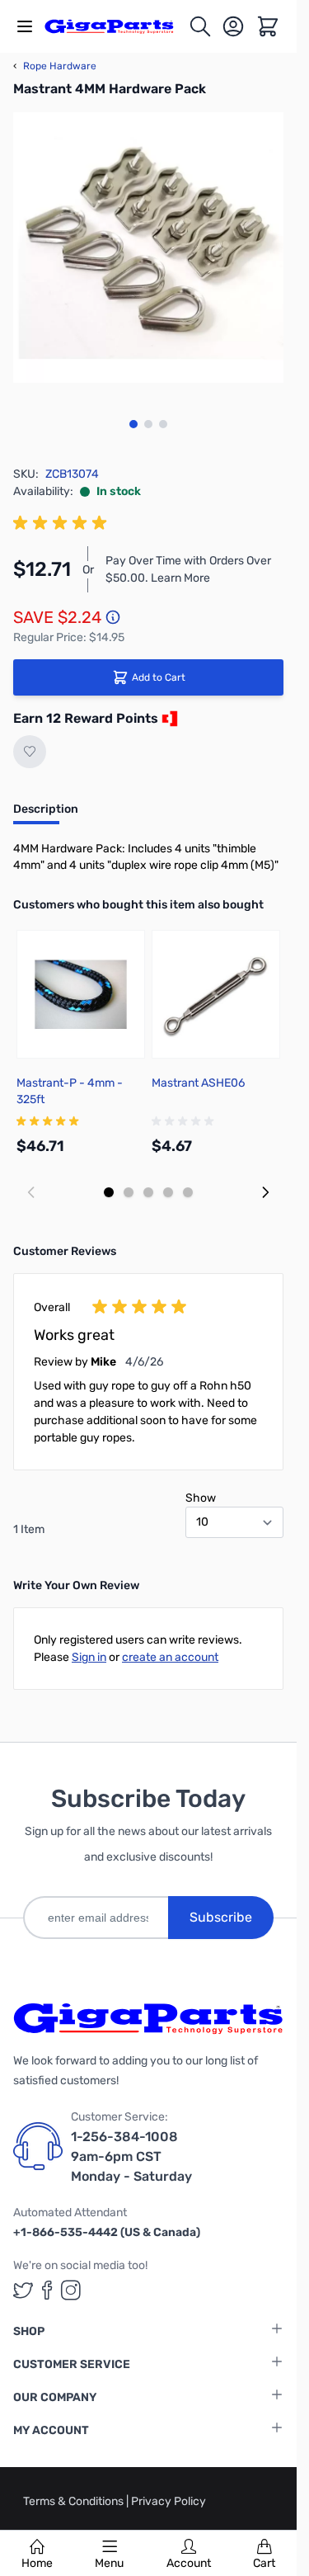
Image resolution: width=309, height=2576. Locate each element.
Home (37, 2563)
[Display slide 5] (188, 1192)
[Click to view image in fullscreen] (148, 248)
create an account (170, 1657)
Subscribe (221, 1917)
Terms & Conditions (75, 2501)
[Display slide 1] (109, 1192)
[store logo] (116, 27)
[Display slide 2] (129, 1192)
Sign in (89, 1657)
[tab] (46, 814)
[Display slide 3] (148, 1192)
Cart (264, 2563)
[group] (63, 523)
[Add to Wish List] (30, 752)
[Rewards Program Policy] (168, 719)
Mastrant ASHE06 (198, 1083)
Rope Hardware (55, 66)
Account (189, 2563)
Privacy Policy (169, 2501)
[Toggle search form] (200, 26)
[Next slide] (265, 1192)
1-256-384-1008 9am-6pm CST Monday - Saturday (131, 2156)
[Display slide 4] (168, 1192)
